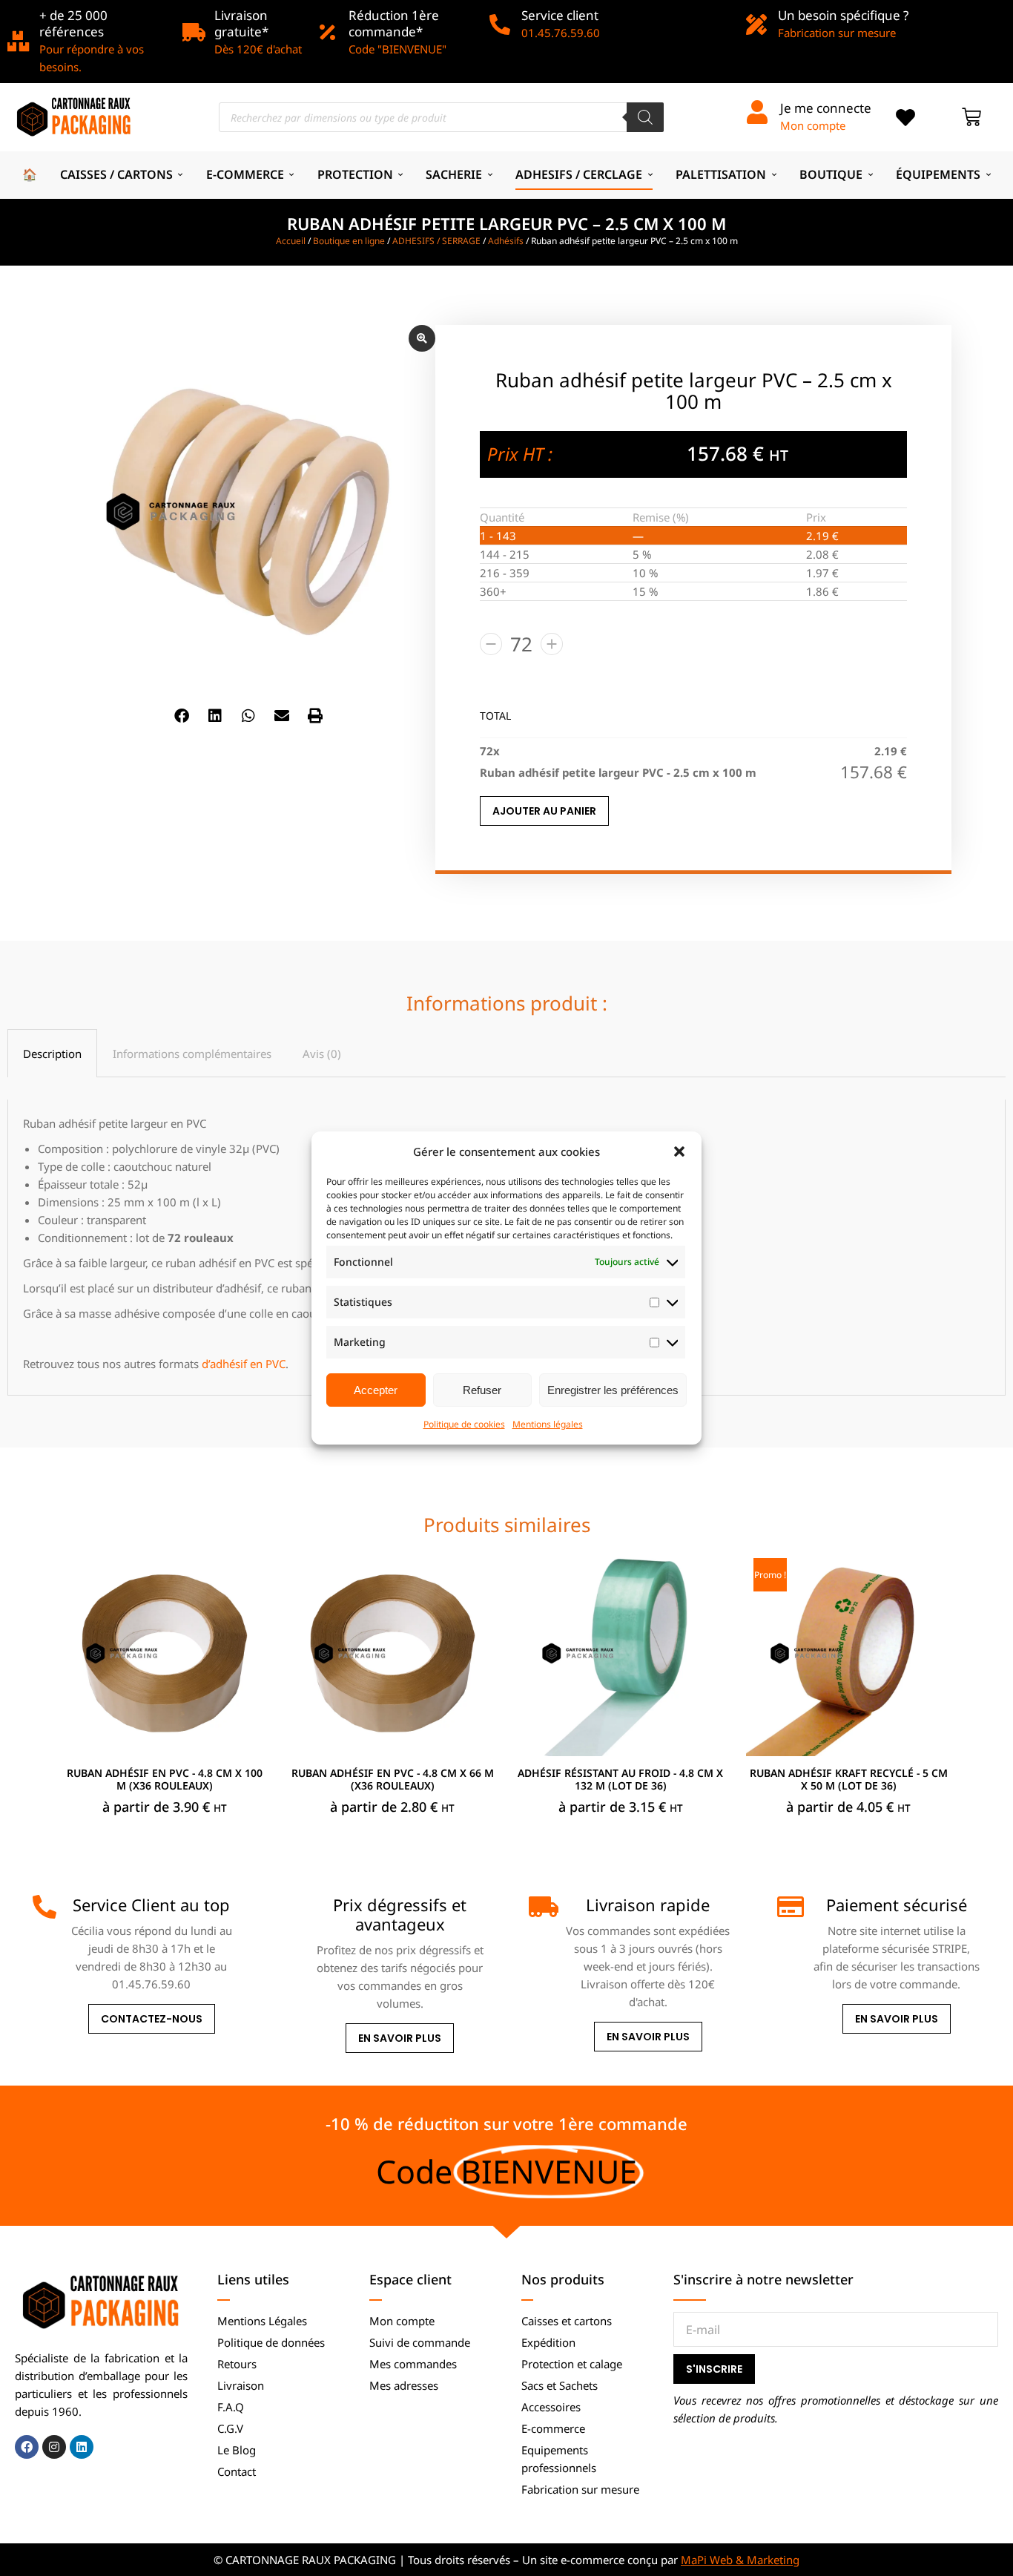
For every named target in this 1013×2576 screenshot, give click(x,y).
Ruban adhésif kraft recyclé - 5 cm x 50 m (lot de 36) (849, 1779)
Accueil (291, 241)
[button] (679, 1151)
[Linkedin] (82, 2447)
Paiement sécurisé (897, 1905)
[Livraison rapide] (541, 1907)
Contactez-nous (152, 2019)
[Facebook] (27, 2447)
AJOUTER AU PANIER (544, 811)
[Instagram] (54, 2447)
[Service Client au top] (44, 1907)
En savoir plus (400, 2039)
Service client (560, 15)
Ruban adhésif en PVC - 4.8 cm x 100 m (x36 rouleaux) (165, 1779)
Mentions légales (548, 1424)
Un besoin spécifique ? (843, 15)
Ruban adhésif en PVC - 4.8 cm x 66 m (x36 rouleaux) (393, 1779)
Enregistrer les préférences (613, 1390)
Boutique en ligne (349, 241)
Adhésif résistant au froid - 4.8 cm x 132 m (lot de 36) (620, 1779)
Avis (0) (322, 1054)
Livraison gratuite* (241, 23)
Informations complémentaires (192, 1054)
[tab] (52, 1053)
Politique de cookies (464, 1424)
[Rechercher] (645, 117)
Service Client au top (151, 1905)
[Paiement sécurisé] (789, 1907)
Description (52, 1054)
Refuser (482, 1390)
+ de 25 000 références (73, 23)
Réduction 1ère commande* (394, 23)
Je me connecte (826, 108)
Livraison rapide (648, 1905)
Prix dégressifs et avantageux (400, 1914)
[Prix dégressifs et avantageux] (292, 1907)
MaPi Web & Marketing (740, 2560)
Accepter (376, 1390)
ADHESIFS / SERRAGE (436, 241)
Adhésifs (506, 241)
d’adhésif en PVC (244, 1364)
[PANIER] (971, 117)
